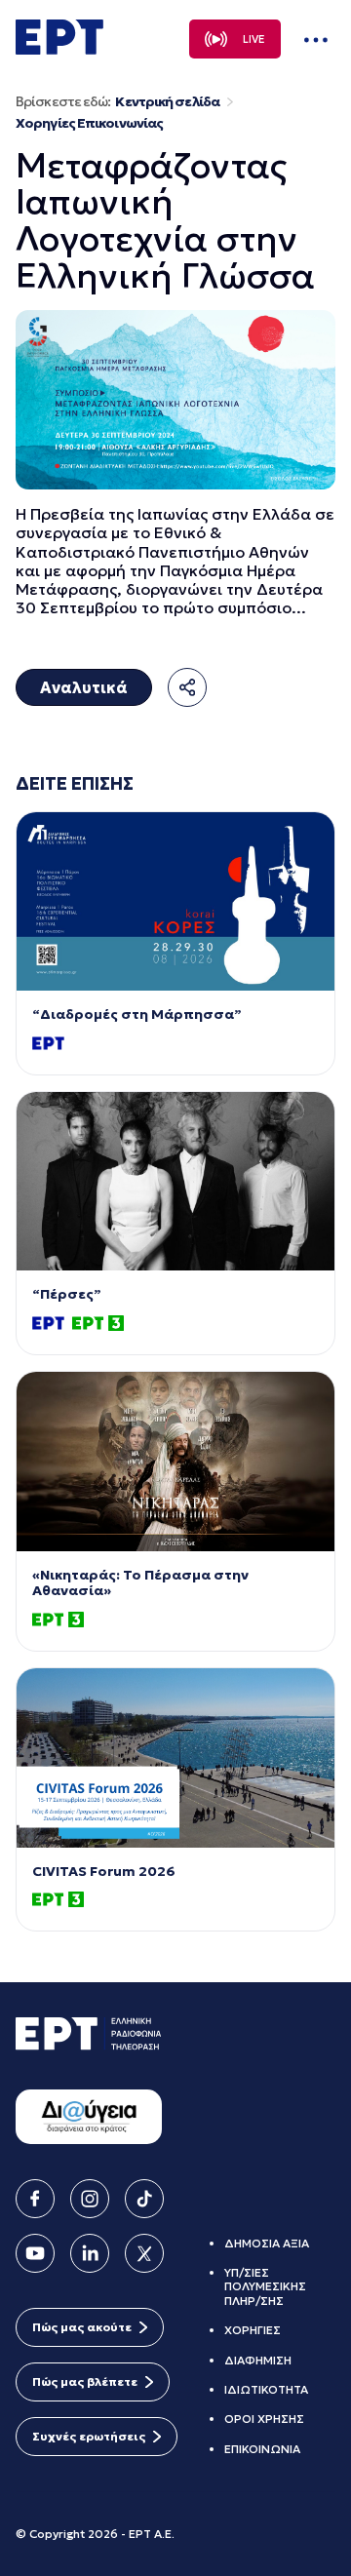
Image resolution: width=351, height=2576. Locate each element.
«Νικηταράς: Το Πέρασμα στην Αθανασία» (140, 1583)
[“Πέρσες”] (175, 1181)
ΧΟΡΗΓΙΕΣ (253, 2330)
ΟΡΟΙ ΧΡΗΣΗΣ (264, 2419)
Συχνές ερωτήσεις (89, 2436)
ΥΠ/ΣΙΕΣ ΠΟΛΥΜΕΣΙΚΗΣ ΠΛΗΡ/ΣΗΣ (265, 2286)
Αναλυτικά (84, 687)
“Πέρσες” (67, 1294)
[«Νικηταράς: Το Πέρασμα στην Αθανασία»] (175, 1461)
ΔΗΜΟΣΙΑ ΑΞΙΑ (267, 2243)
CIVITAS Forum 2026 (104, 1872)
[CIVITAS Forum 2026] (175, 1757)
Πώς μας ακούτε (82, 2327)
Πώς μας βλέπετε (85, 2381)
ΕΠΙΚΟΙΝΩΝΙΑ (262, 2449)
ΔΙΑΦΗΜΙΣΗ (258, 2360)
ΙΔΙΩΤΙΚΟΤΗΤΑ (266, 2389)
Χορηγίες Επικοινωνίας (89, 123)
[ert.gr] (59, 49)
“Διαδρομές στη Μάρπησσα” (137, 1015)
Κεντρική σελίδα (167, 102)
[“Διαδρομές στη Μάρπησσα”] (175, 901)
